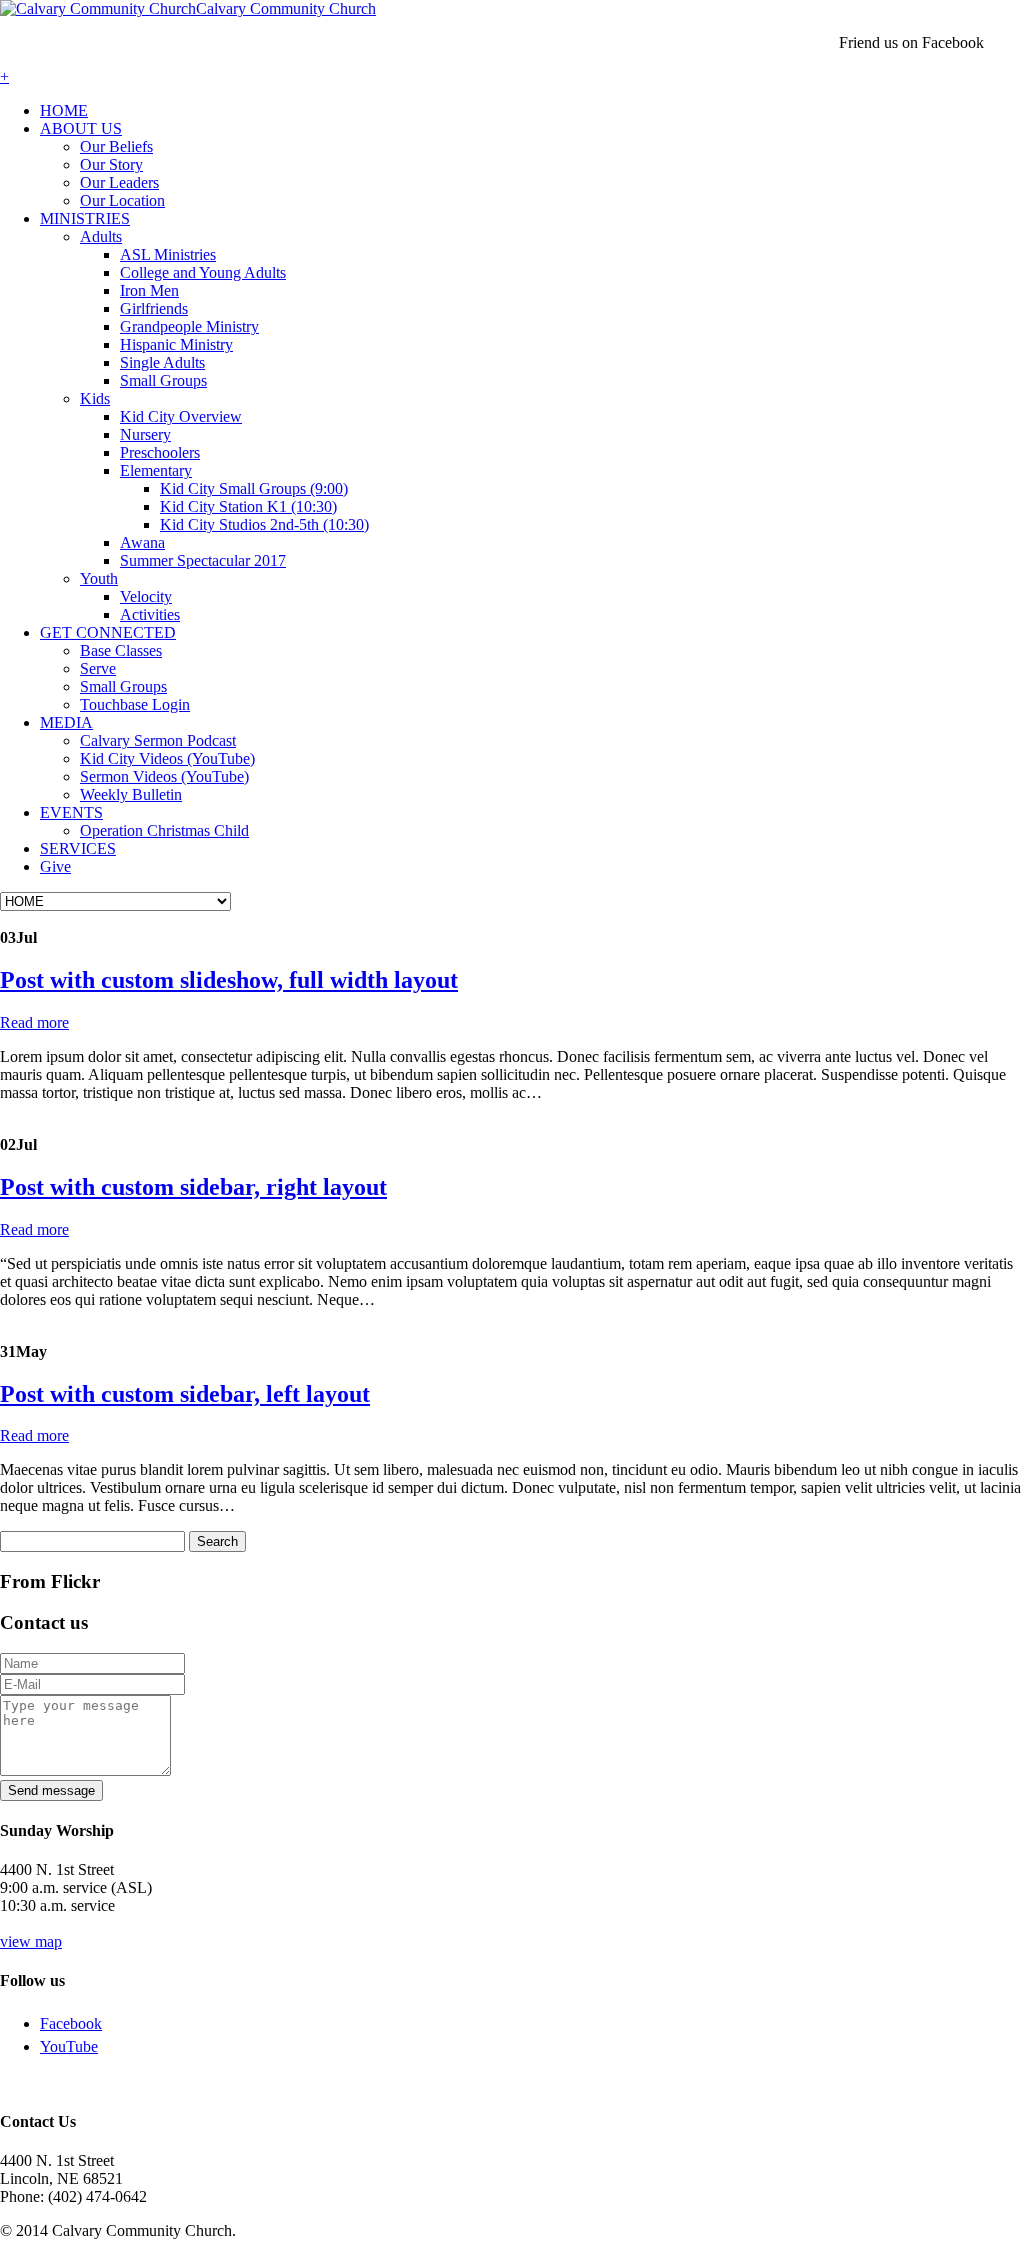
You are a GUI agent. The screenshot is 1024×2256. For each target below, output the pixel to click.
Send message (51, 1790)
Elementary (156, 470)
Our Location (122, 200)
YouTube (69, 2046)
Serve (98, 668)
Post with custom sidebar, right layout (193, 1187)
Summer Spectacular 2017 (203, 560)
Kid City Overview (181, 416)
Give (55, 866)
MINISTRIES (85, 218)
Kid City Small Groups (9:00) (254, 488)
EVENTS (71, 812)
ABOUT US (81, 128)
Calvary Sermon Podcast (158, 740)
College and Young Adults (203, 272)
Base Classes (121, 650)
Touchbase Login (135, 704)
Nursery (145, 434)
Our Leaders (119, 182)
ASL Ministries (168, 254)
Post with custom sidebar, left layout (185, 1394)
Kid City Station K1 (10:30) (248, 506)
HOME (64, 110)
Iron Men (149, 290)
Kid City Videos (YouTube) (167, 758)
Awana (142, 542)
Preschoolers (160, 452)
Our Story (111, 164)
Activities (150, 614)
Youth (99, 578)
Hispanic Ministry (176, 344)
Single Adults (162, 362)
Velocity (146, 596)
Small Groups (163, 380)
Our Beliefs (116, 146)
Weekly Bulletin (131, 794)
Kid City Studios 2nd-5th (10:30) (264, 524)
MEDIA (66, 722)
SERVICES (78, 848)
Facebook (71, 2023)
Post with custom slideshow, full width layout (229, 980)
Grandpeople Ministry (189, 326)
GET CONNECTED (108, 632)
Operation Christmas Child (164, 830)
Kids (95, 398)
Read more (34, 1022)
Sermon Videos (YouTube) (164, 776)
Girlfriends (154, 308)
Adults (101, 236)
